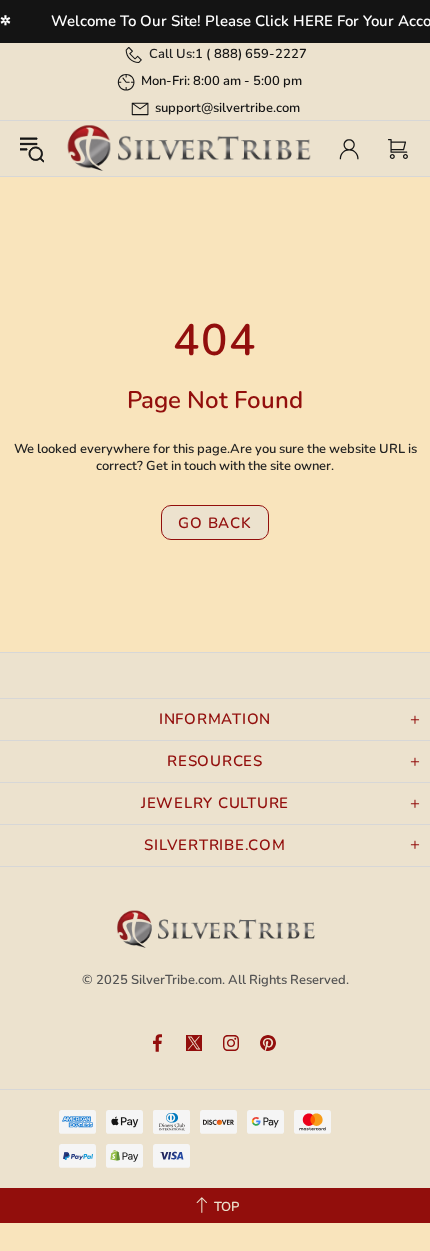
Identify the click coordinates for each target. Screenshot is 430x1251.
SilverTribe (188, 148)
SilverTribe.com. (178, 980)
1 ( (251, 54)
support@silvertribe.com (227, 108)
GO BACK (214, 523)
